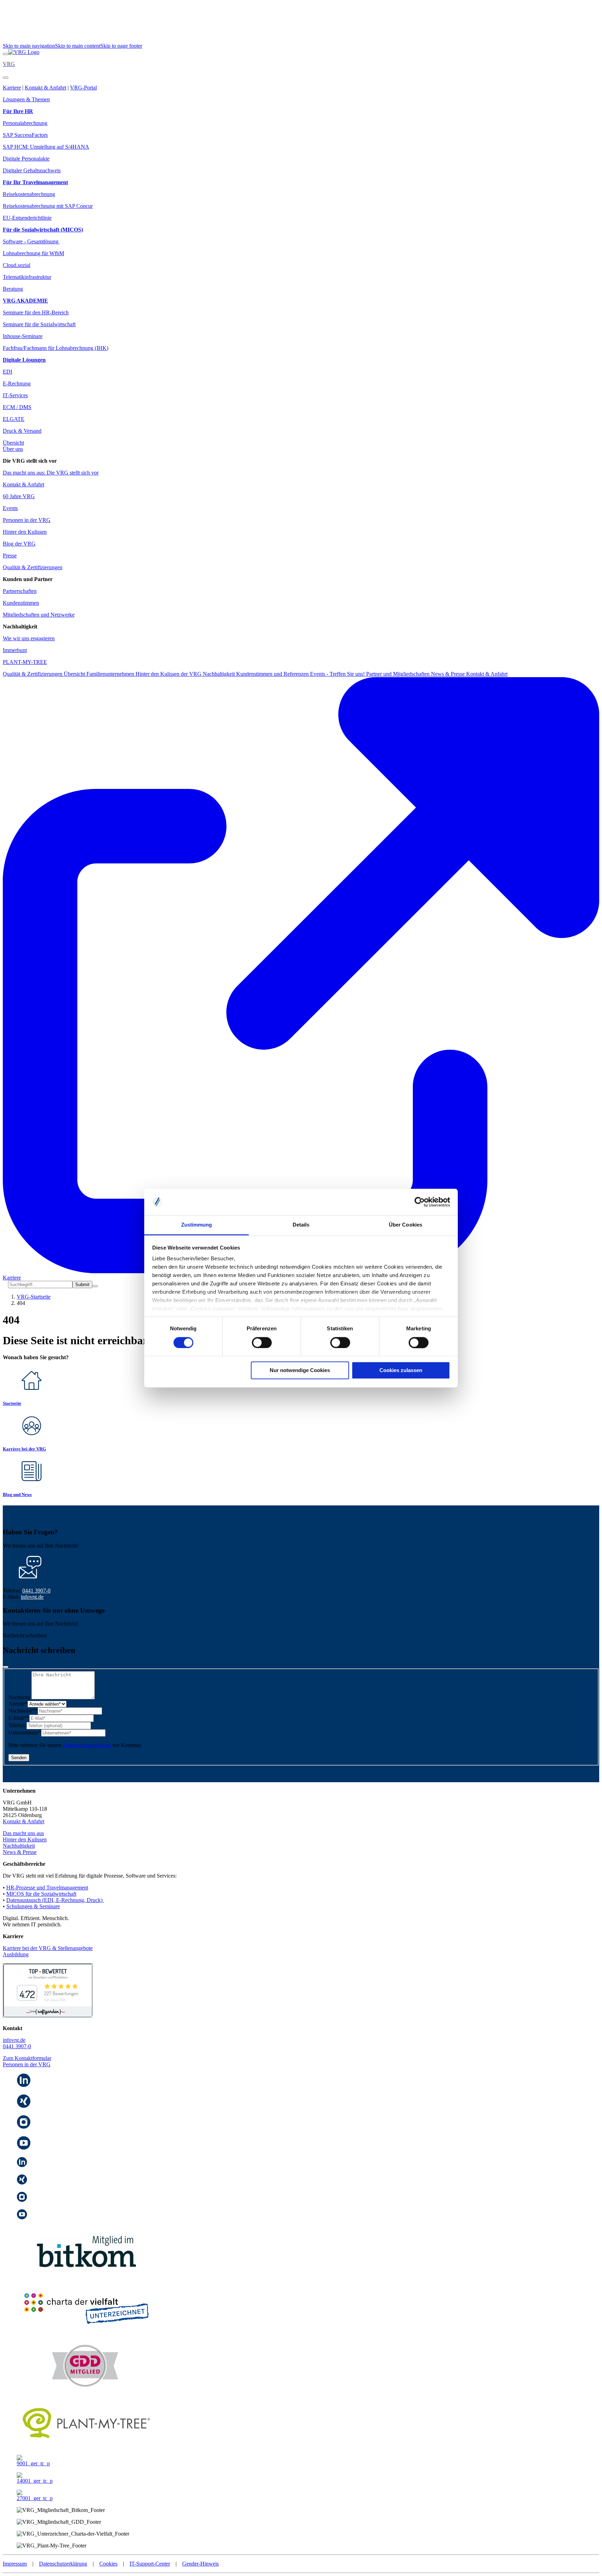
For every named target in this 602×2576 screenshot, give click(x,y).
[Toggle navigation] (6, 54)
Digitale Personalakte (26, 159)
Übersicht (13, 443)
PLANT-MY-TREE (25, 662)
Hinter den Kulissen (25, 532)
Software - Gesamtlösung (31, 241)
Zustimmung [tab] (197, 1225)
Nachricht (20, 1697)
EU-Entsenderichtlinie (27, 218)
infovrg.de (32, 1597)
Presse (10, 555)
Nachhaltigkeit (219, 674)
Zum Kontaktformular (27, 2058)
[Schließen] (6, 1667)
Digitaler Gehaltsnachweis (32, 170)
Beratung (13, 289)
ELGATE (14, 419)
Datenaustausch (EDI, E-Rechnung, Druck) (55, 1900)
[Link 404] (24, 52)
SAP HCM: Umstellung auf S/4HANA (46, 147)
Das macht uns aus (23, 1833)
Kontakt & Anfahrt (45, 88)
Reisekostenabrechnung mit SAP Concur (48, 206)
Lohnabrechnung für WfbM (33, 253)
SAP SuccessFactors (25, 135)
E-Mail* (19, 1718)
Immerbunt (15, 650)
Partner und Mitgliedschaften (399, 674)
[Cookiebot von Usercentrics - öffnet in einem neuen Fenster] (420, 1202)
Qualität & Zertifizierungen (33, 567)
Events (10, 508)
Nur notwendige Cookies (300, 1371)
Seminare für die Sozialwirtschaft (39, 324)
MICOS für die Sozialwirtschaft (41, 1894)
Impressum (15, 2564)
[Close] (6, 78)
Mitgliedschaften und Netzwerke (39, 615)
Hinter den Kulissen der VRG (169, 674)
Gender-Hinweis (200, 2564)
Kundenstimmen (21, 603)
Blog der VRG (19, 544)
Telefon (17, 1725)
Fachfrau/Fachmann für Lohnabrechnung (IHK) (56, 348)
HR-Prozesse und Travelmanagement (47, 1888)
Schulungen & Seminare (33, 1906)
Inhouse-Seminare (23, 336)
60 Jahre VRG (19, 496)
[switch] (262, 1342)
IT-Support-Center (150, 2564)
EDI (7, 372)
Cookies (108, 2564)
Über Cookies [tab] (406, 1225)
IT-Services (15, 395)
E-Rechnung (17, 383)
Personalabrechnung (25, 123)
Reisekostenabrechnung (29, 194)
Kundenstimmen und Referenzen (273, 674)
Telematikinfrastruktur (27, 277)
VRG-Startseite (34, 1297)
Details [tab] (301, 1225)
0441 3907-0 (36, 1591)
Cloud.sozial (17, 265)
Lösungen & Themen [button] (26, 99)
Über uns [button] (13, 449)
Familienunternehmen (111, 674)
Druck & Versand (22, 431)
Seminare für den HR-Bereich (36, 312)
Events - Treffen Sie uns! (338, 674)
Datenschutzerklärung (87, 1745)
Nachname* (23, 1711)
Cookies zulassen (401, 1371)
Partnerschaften (20, 591)
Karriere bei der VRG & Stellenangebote (48, 1948)
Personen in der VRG (27, 520)
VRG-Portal (83, 88)
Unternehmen (25, 1733)
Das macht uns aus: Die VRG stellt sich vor (51, 473)
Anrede (18, 1704)
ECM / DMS (17, 407)
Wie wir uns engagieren (29, 638)
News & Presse (449, 674)
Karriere (12, 88)
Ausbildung (16, 1954)
